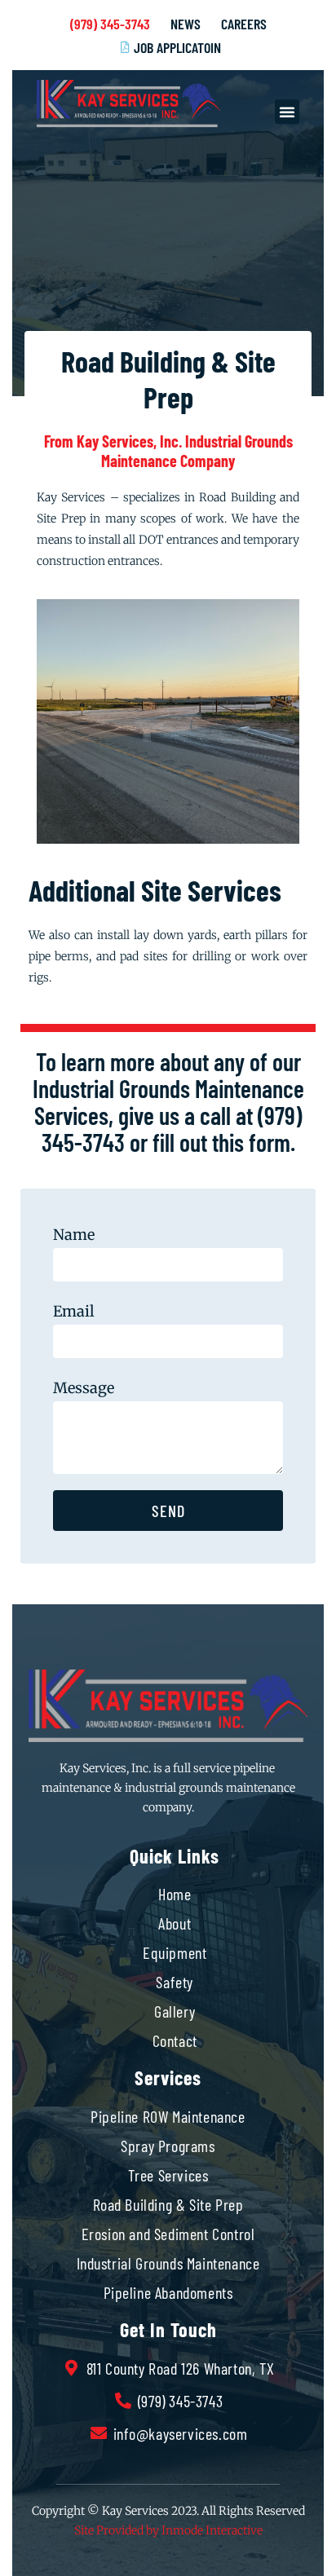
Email (74, 1311)
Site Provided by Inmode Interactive (168, 2530)
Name (74, 1235)
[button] (287, 112)
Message (84, 1388)
